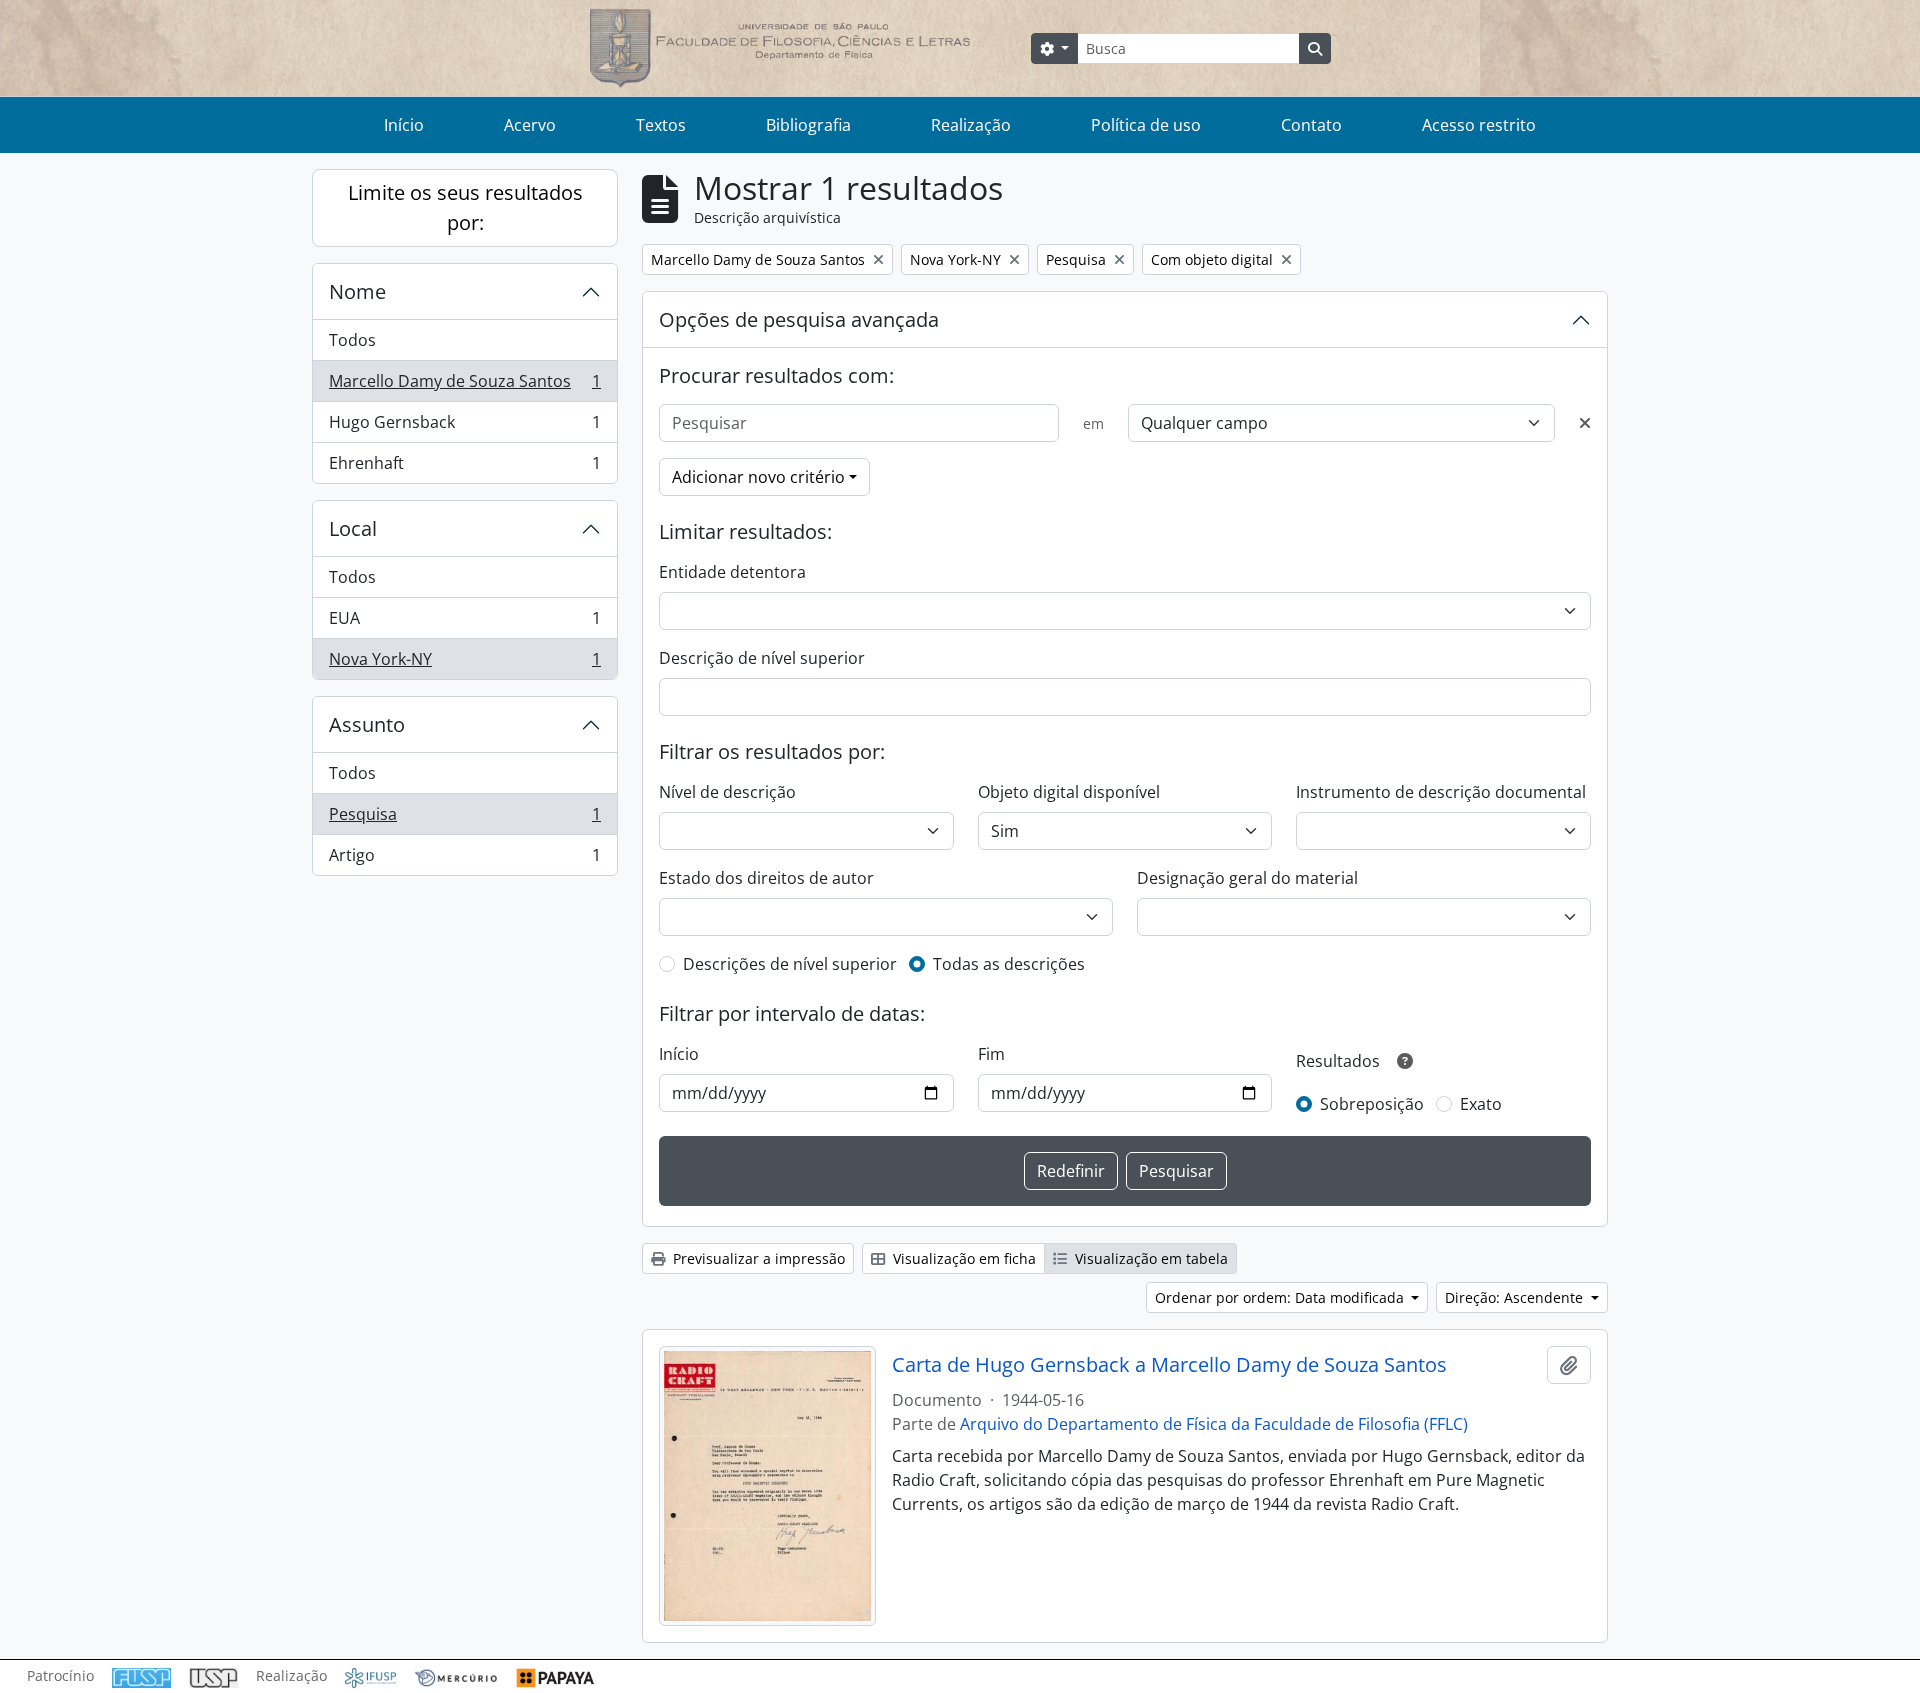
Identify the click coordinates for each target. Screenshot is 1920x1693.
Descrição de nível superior (762, 658)
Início (404, 125)
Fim (991, 1054)
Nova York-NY (464, 663)
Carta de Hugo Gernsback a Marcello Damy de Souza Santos (1169, 1365)
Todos (352, 340)
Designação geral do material (1247, 878)
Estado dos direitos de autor (766, 878)
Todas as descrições (1009, 964)
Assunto (367, 724)
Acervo (530, 125)
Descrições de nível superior (790, 964)
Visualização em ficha (962, 1258)
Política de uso (1146, 125)
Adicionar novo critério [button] (758, 477)
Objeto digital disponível (1069, 792)
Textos (661, 125)
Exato (1481, 1104)
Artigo (464, 859)
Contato (1311, 125)
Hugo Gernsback (464, 427)
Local (353, 528)
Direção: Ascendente (1516, 1297)
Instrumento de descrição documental (1441, 792)
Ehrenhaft (464, 467)
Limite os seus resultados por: (465, 207)
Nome (357, 291)
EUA (464, 623)
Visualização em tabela (1149, 1258)
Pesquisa (464, 819)
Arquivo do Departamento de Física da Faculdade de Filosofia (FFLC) (1214, 1424)
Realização (971, 125)
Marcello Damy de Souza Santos (464, 386)
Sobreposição (1372, 1104)
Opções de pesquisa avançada (799, 319)
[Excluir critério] (1585, 423)
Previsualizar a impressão (757, 1258)
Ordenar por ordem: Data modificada (1281, 1297)
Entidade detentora (732, 572)
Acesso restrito (1479, 125)
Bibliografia (808, 125)
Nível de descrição (727, 792)
